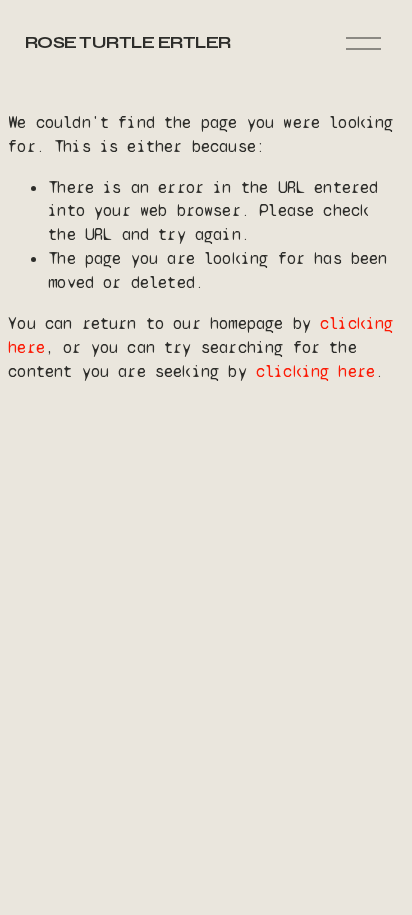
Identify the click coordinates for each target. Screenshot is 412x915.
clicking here (315, 371)
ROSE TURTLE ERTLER (128, 42)
